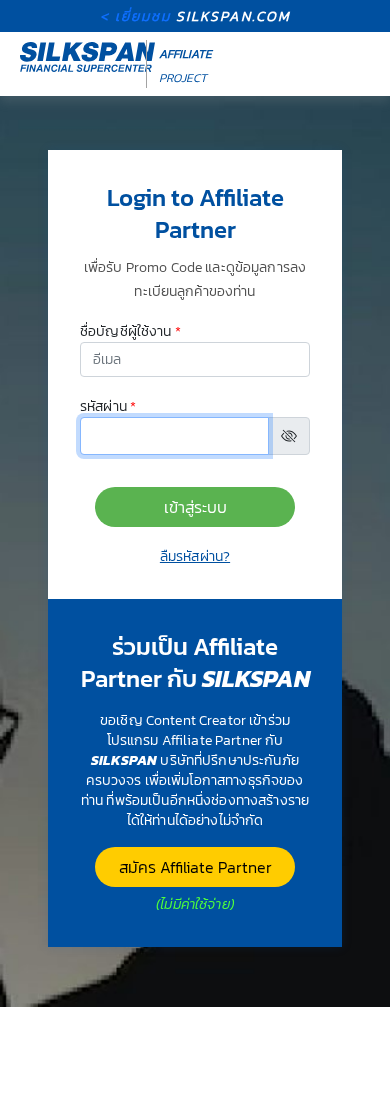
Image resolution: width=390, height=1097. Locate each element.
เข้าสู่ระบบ (195, 507)
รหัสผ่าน (108, 407)
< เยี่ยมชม (195, 16)
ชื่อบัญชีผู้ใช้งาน (130, 332)
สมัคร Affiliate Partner (195, 867)
